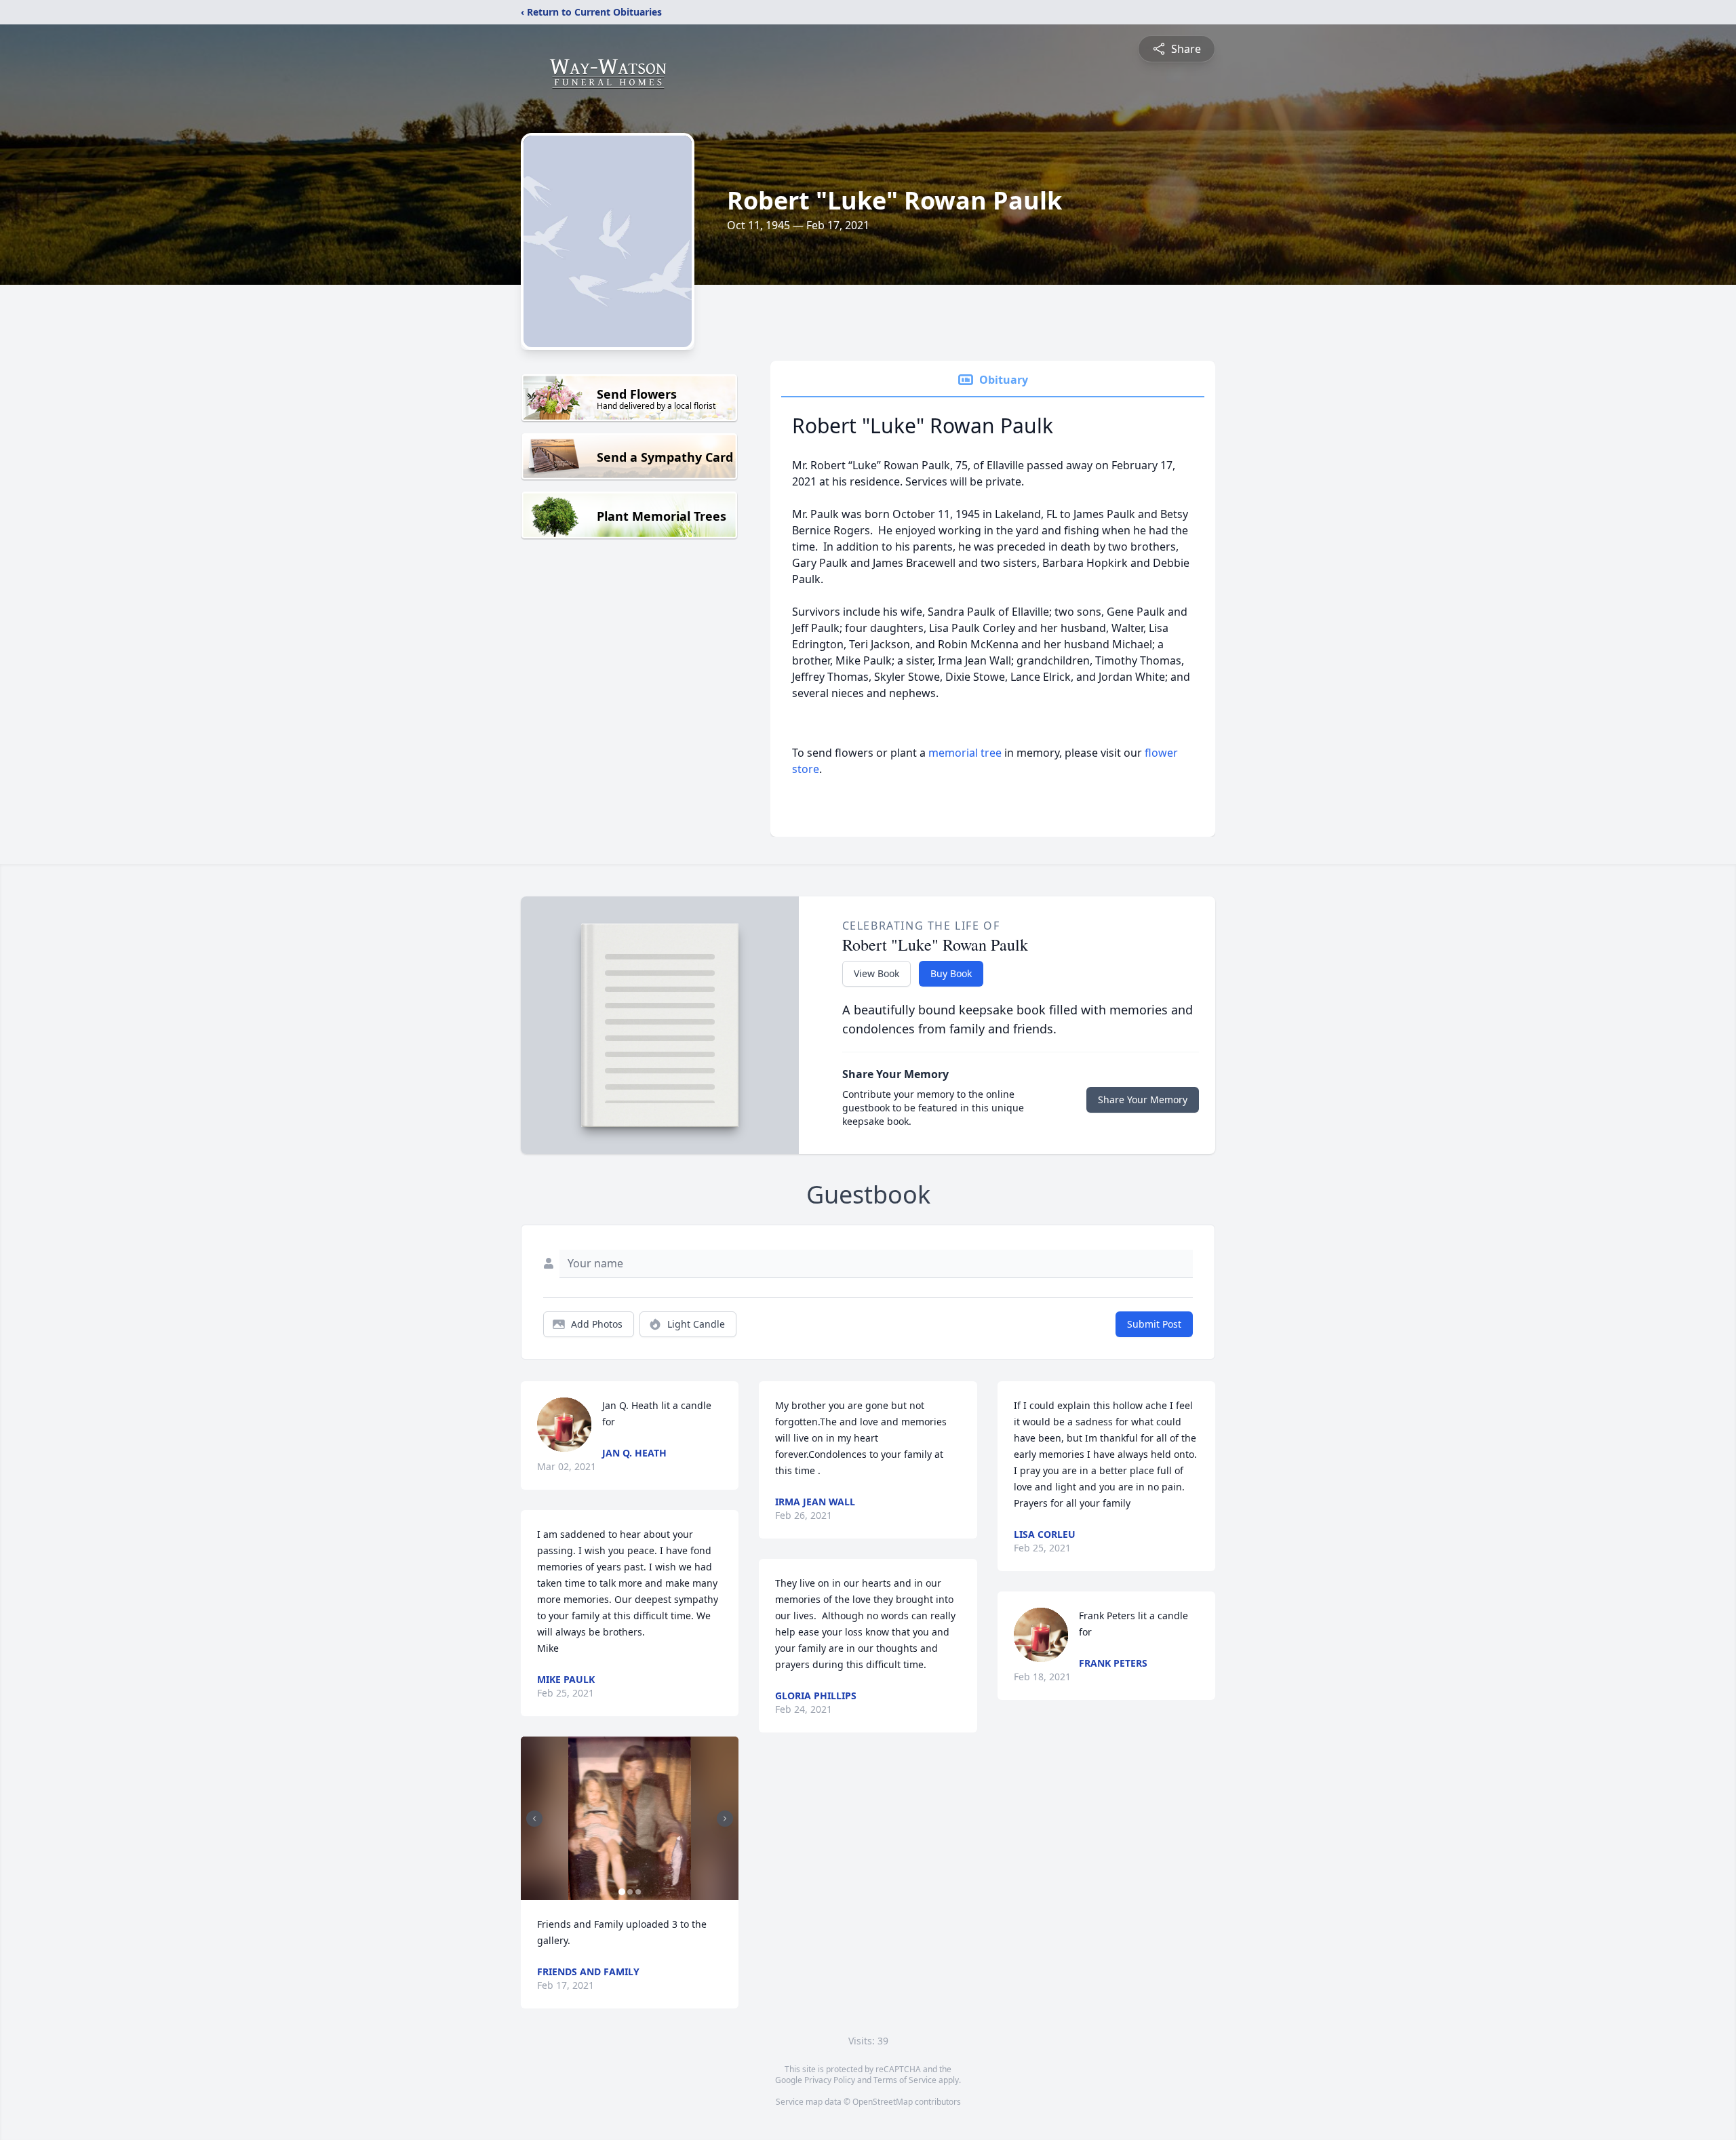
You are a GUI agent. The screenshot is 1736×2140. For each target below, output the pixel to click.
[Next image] (725, 1819)
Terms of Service (905, 2080)
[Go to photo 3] (638, 1892)
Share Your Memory (1143, 1099)
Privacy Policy (830, 2080)
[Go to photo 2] (630, 1892)
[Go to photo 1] (622, 1892)
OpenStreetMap (883, 2102)
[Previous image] (534, 1819)
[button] (630, 1818)
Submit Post (1154, 1324)
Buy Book (951, 973)
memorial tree (965, 753)
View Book (876, 973)
